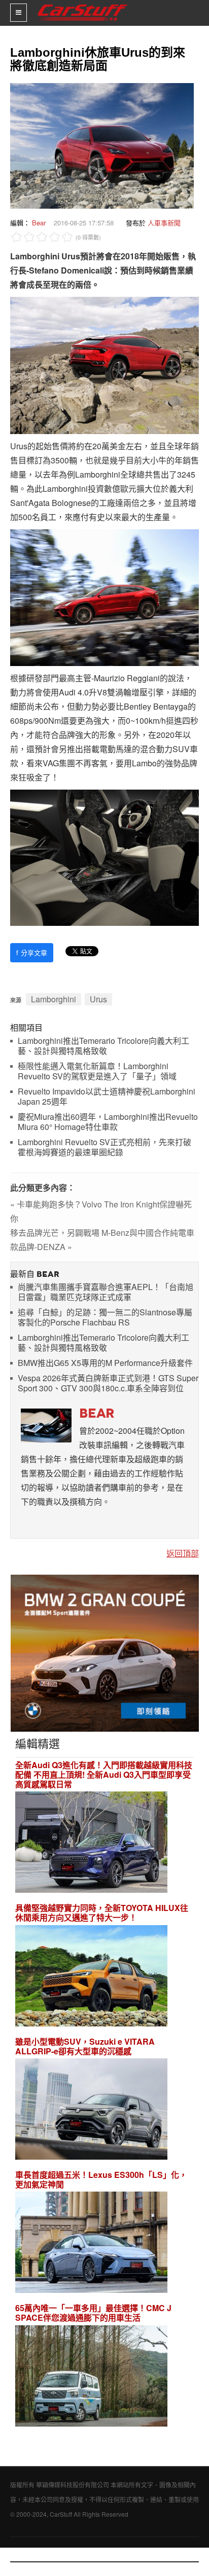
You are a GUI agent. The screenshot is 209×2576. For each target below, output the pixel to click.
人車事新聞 (164, 223)
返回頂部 (183, 1553)
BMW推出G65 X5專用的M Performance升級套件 (105, 1363)
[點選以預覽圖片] (99, 145)
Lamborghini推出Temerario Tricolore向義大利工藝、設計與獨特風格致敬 (103, 1046)
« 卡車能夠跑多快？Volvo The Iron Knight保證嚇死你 (101, 1211)
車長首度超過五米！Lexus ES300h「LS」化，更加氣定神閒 (101, 2179)
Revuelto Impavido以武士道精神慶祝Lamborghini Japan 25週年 (107, 1097)
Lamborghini (54, 999)
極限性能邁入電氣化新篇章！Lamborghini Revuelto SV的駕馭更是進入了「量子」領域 (97, 1071)
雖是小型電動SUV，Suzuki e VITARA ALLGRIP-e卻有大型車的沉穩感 (85, 2046)
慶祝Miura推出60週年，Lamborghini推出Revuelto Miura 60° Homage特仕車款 (108, 1122)
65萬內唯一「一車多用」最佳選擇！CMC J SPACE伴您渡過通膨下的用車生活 (93, 2313)
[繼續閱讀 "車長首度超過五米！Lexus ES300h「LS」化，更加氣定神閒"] (91, 2243)
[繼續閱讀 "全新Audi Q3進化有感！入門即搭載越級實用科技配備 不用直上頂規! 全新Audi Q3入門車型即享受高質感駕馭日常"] (91, 1843)
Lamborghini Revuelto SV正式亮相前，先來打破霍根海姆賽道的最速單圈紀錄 (104, 1147)
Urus (98, 999)
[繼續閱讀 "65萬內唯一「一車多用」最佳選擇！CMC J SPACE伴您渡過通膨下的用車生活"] (91, 2377)
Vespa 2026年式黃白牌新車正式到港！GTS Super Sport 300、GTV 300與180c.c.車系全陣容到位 (108, 1383)
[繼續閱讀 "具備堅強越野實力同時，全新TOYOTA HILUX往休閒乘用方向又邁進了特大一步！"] (91, 1977)
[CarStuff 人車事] (82, 4)
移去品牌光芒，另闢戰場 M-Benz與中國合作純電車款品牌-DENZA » (102, 1240)
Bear (39, 223)
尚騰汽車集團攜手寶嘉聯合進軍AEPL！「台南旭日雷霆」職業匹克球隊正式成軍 (106, 1292)
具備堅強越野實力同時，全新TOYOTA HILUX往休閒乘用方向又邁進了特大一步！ (102, 1913)
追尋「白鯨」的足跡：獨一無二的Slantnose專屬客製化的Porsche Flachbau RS (105, 1318)
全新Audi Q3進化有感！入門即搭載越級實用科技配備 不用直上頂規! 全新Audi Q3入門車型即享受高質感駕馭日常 (104, 1775)
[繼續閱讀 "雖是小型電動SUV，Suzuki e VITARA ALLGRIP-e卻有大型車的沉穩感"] (91, 2110)
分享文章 (32, 952)
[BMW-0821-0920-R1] (105, 1652)
